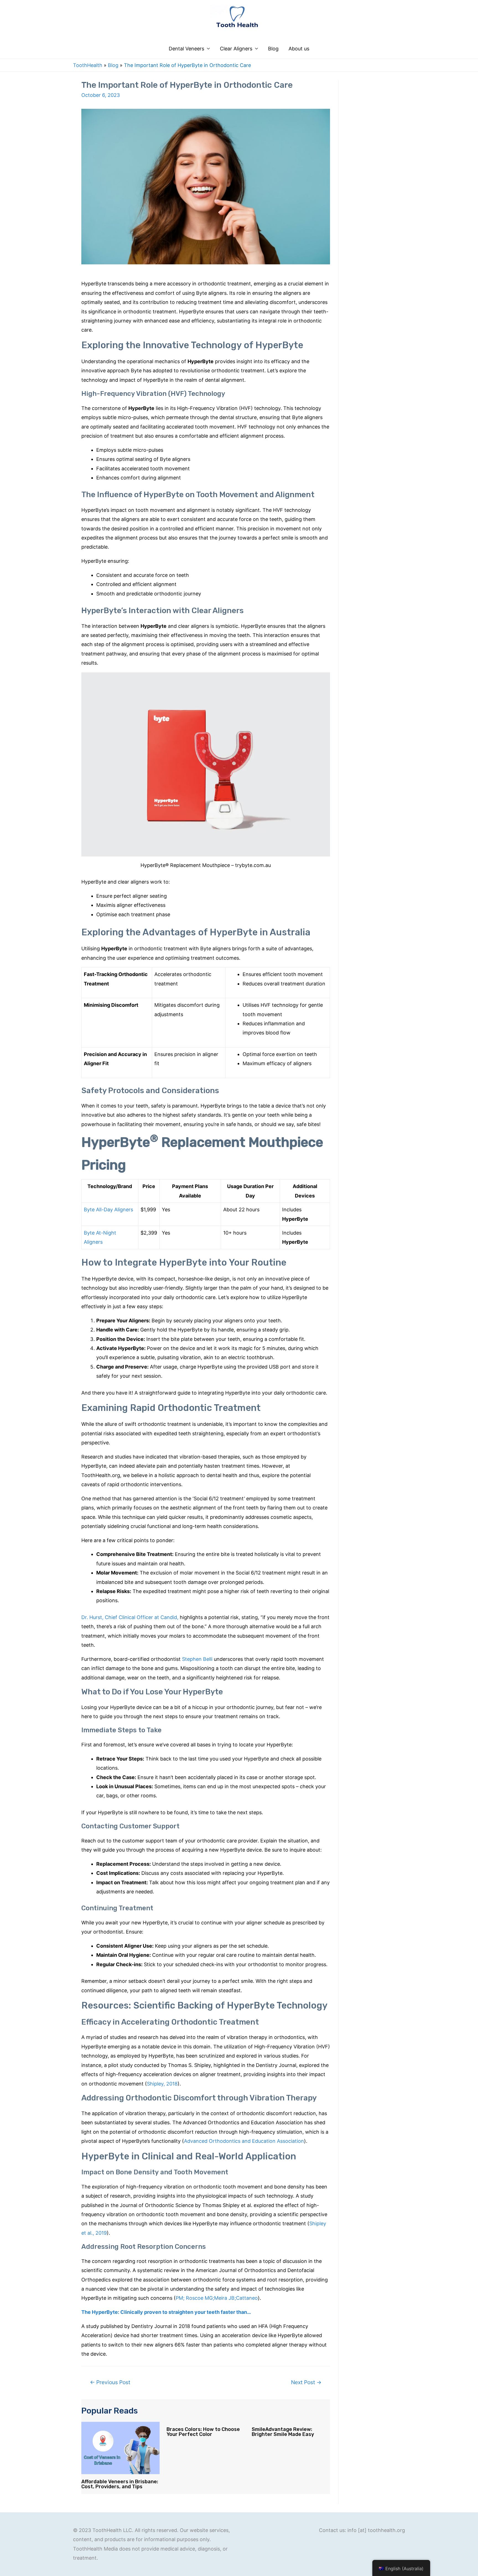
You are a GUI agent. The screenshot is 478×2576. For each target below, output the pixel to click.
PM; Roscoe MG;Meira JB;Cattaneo (217, 2298)
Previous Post (110, 2382)
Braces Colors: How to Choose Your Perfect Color (203, 2432)
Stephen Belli (197, 1659)
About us (299, 49)
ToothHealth (88, 65)
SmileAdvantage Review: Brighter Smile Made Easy (283, 2432)
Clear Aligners (236, 49)
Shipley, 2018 (162, 2084)
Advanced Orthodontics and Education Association (244, 2141)
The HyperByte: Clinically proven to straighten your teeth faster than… (166, 2312)
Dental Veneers (186, 49)
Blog (273, 49)
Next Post (306, 2382)
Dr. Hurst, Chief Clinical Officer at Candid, (130, 1617)
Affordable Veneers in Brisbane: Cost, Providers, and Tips (120, 2484)
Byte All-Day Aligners (108, 1210)
